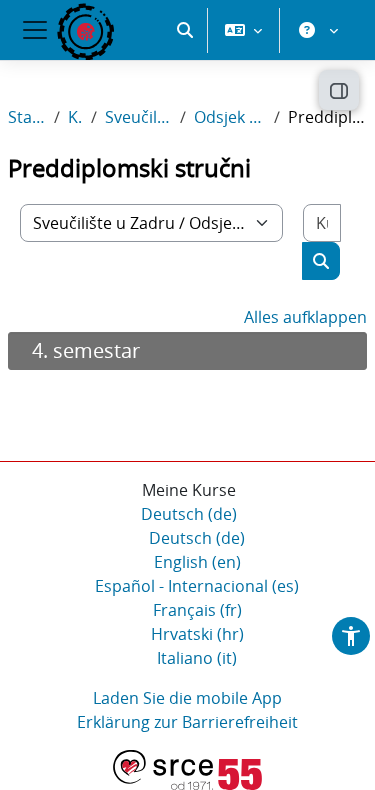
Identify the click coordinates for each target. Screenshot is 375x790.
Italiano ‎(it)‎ (197, 658)
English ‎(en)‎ (197, 562)
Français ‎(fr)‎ (197, 610)
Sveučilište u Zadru (138, 117)
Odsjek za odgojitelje (230, 117)
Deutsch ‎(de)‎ (189, 514)
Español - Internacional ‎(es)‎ (197, 586)
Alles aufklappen (305, 317)
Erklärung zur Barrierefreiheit (187, 722)
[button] (185, 30)
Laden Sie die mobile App (187, 698)
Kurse (76, 117)
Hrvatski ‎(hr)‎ (197, 634)
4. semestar (86, 350)
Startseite (27, 117)
